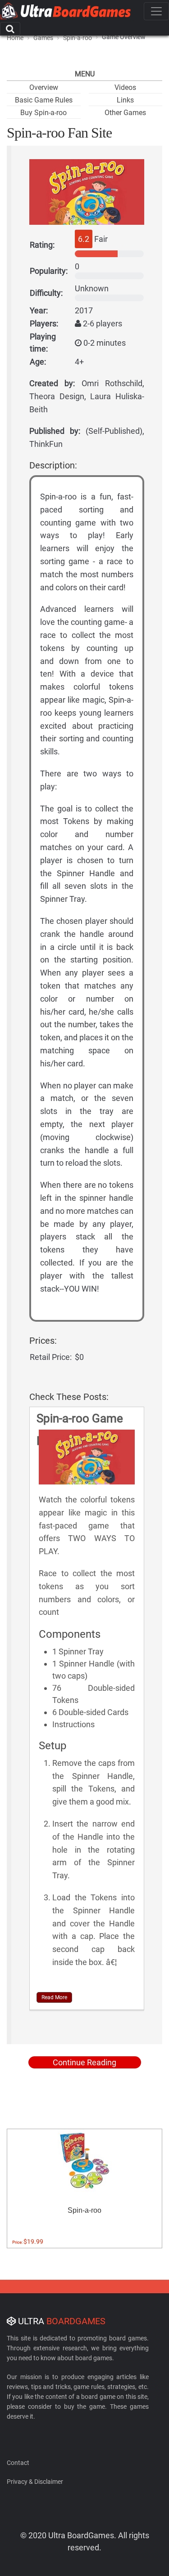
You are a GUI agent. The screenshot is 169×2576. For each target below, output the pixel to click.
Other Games (125, 113)
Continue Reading (84, 2062)
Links (125, 100)
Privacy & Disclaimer (35, 2482)
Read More (54, 1997)
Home (15, 38)
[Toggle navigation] (156, 11)
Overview (44, 87)
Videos (125, 87)
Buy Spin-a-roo (43, 113)
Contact (18, 2463)
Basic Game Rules (44, 100)
